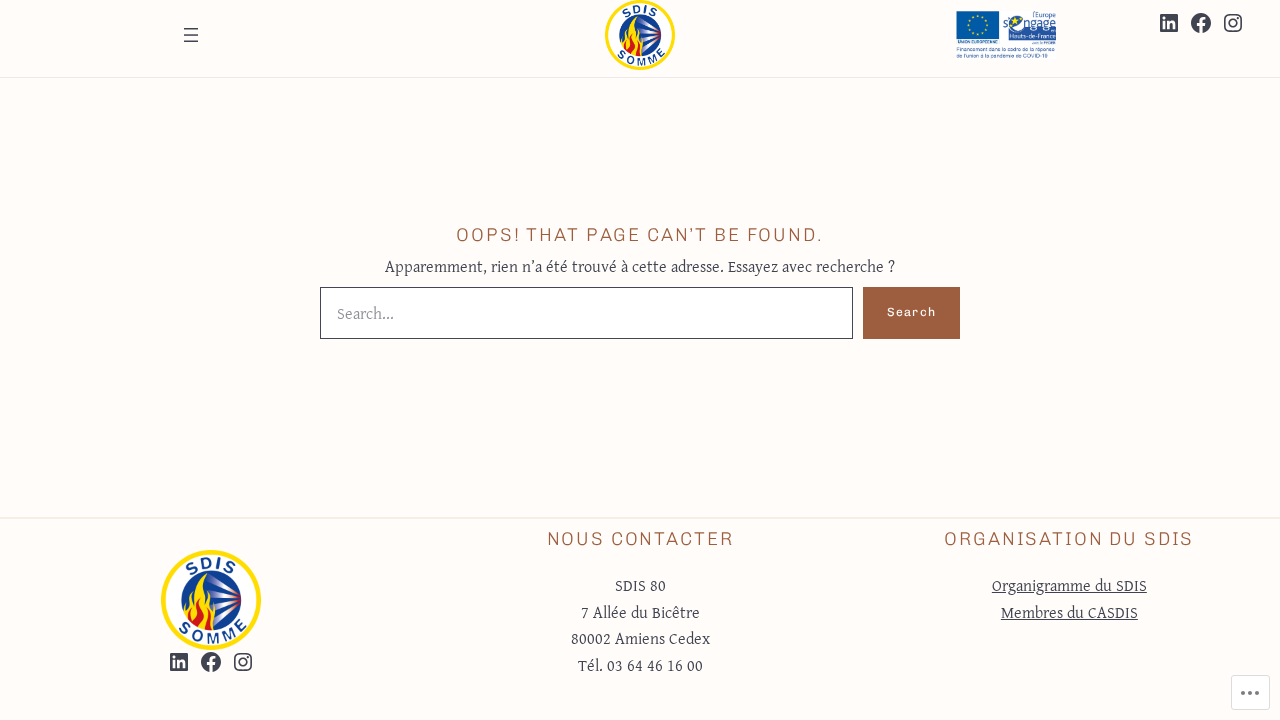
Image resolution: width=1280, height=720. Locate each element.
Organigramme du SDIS (1069, 585)
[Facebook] (1201, 23)
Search (911, 312)
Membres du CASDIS (1069, 612)
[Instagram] (1233, 23)
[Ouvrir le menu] (191, 35)
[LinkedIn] (1169, 23)
